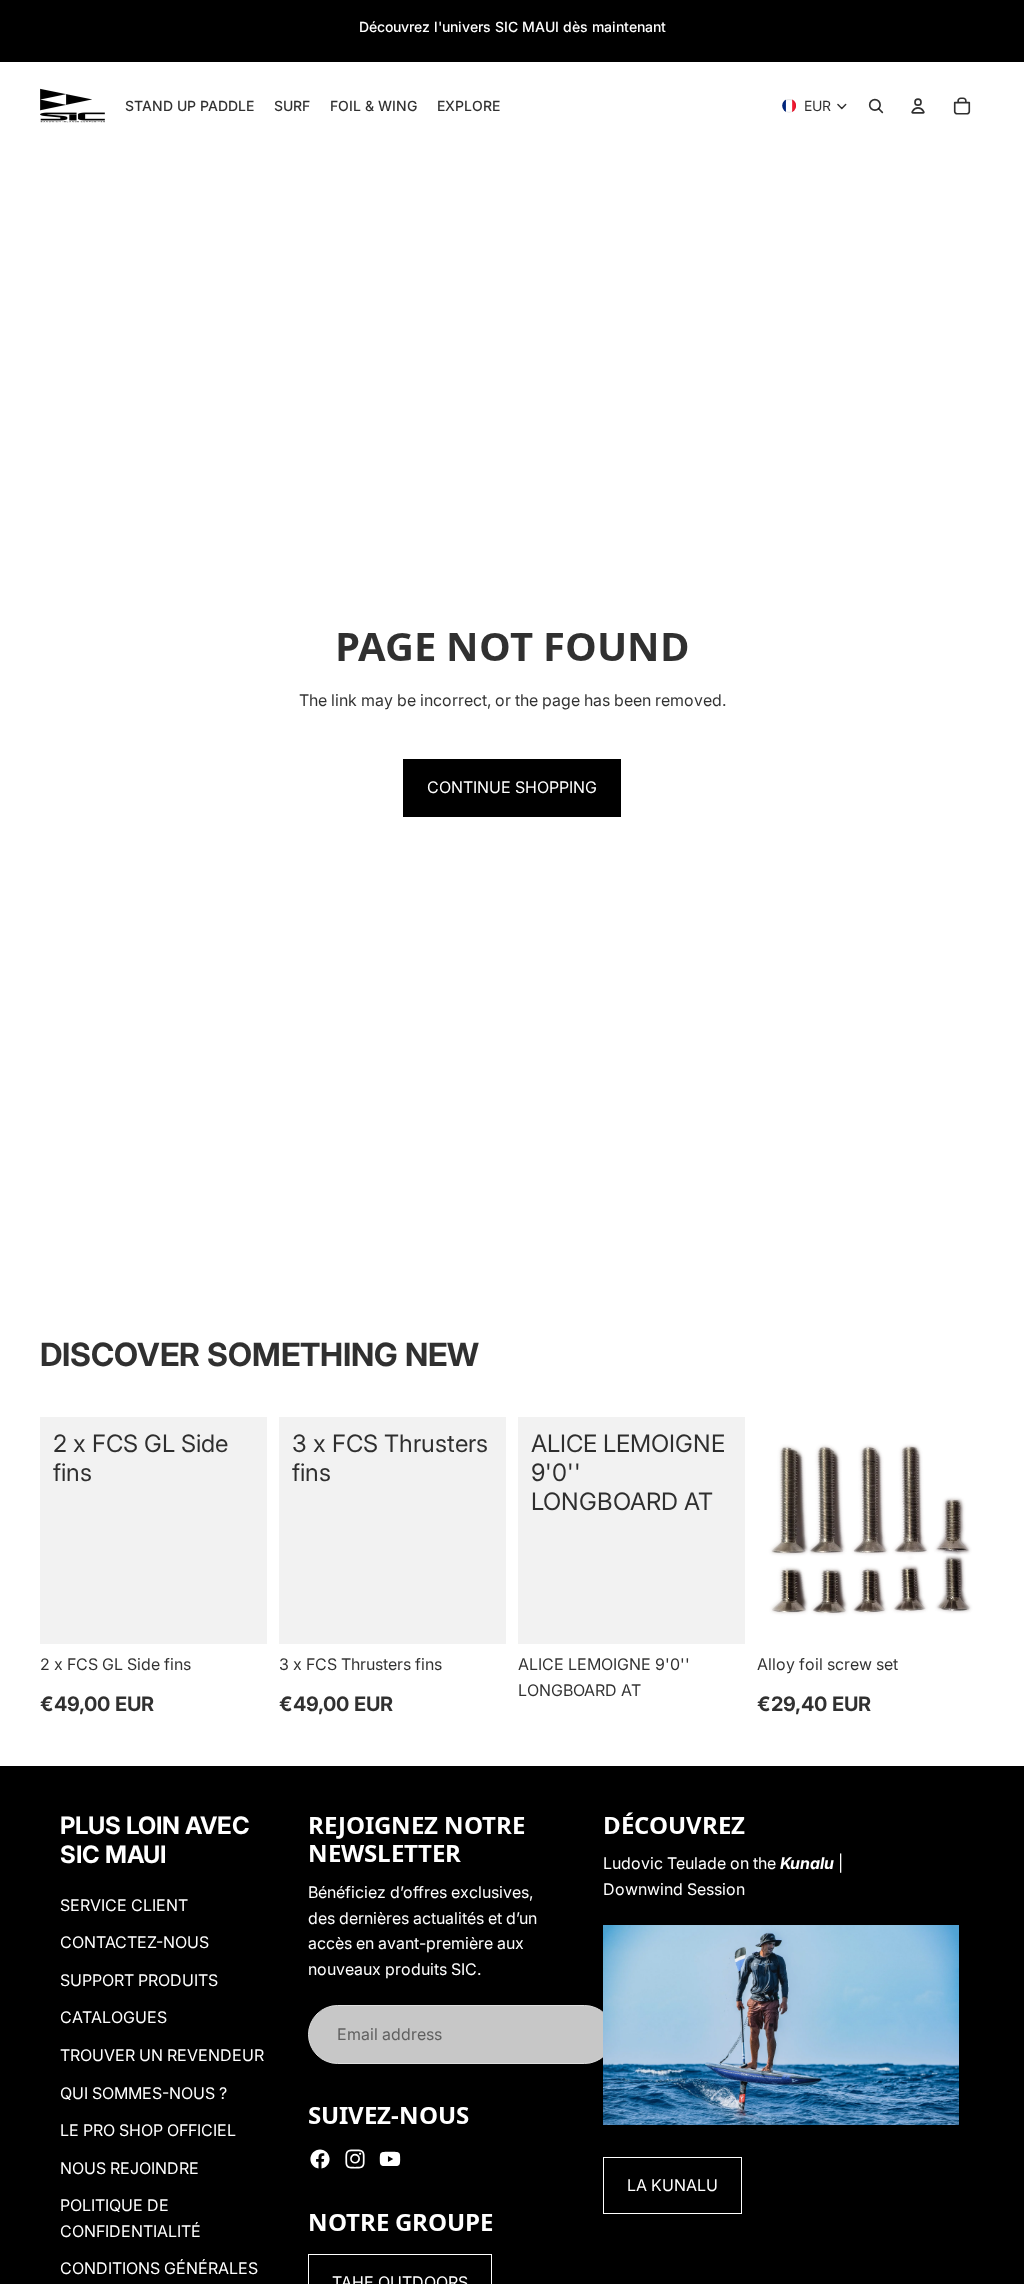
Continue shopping (512, 787)
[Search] (876, 106)
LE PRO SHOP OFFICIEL (148, 2130)
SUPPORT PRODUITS (139, 1980)
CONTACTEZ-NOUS (134, 1942)
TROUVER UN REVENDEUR (162, 2055)
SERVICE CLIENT (124, 1905)
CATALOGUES (113, 2017)
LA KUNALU (672, 2185)
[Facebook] (320, 2159)
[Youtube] (390, 2159)
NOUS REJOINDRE (129, 2168)
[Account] (918, 106)
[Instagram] (355, 2159)
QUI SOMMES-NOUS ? (143, 2093)
